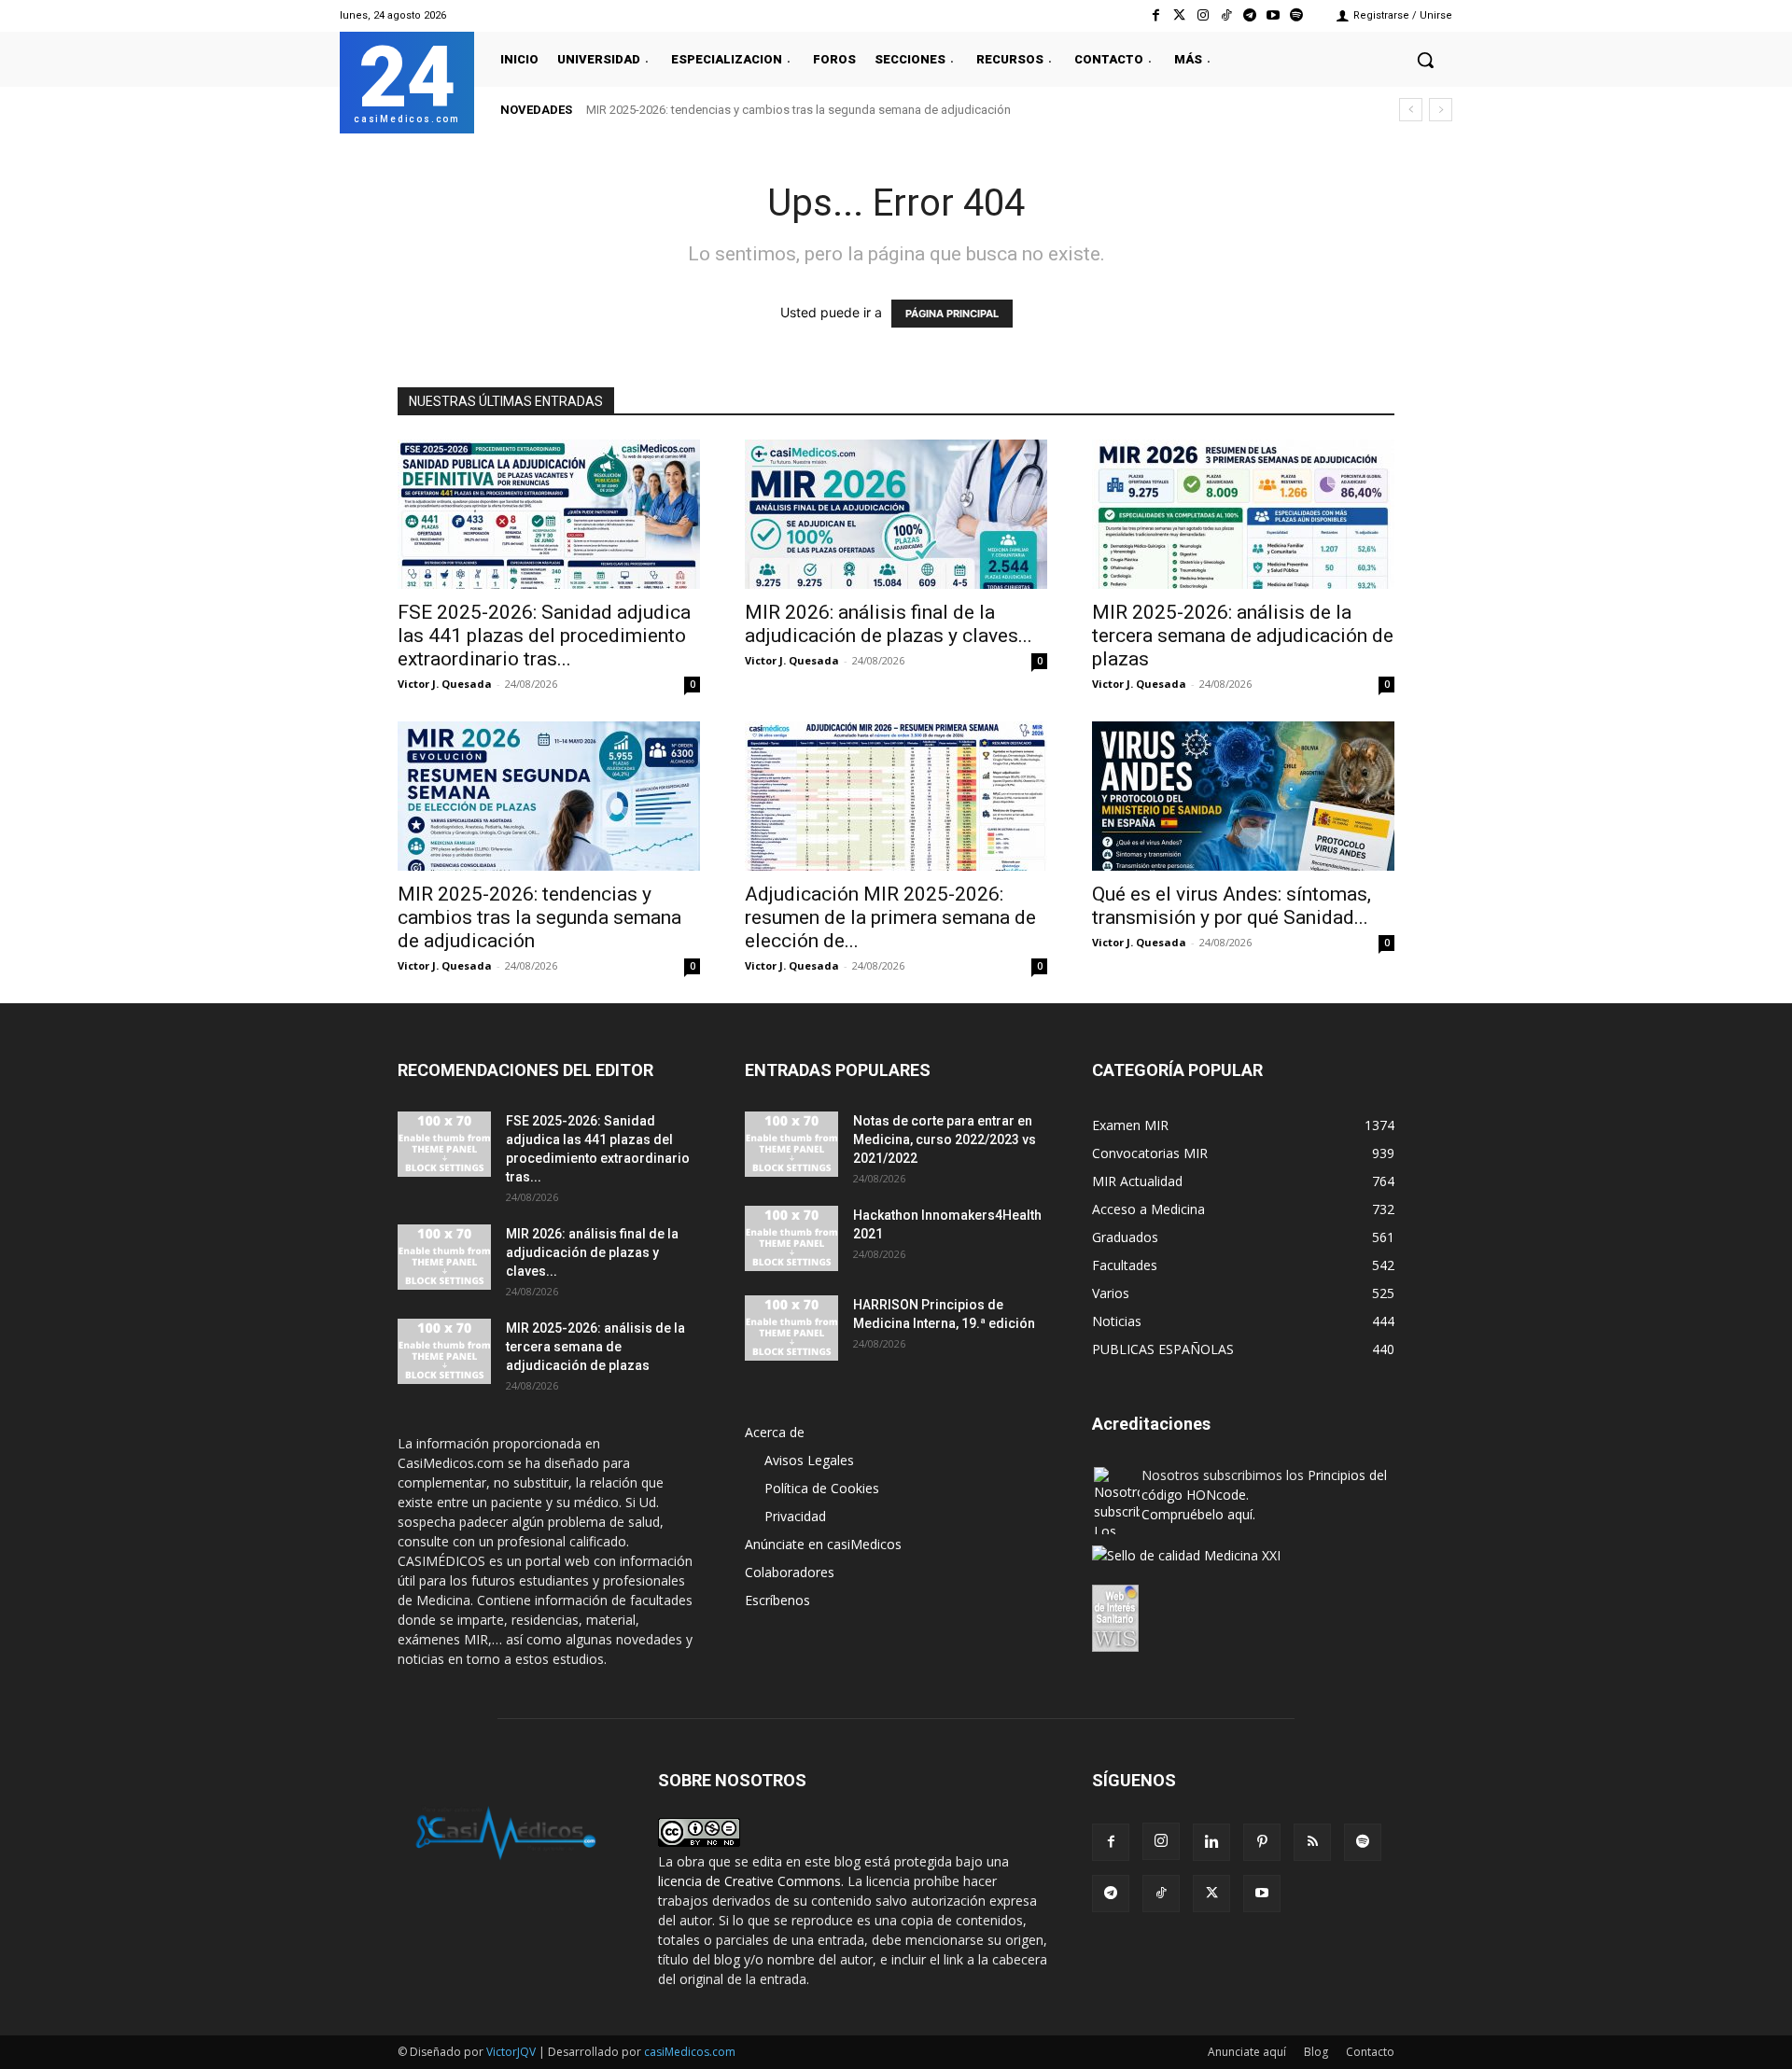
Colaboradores (790, 1572)
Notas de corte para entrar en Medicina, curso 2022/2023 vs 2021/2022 (945, 1139)
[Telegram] (1249, 15)
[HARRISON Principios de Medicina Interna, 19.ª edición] (791, 1328)
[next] (1441, 110)
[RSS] (1312, 1842)
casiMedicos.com (690, 2052)
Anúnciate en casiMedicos (823, 1544)
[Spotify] (1297, 15)
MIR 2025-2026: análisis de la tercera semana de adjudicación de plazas (1243, 636)
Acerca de (775, 1432)
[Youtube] (1274, 15)
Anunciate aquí (1247, 2052)
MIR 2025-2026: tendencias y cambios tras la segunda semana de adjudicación (539, 917)
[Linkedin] (1211, 1842)
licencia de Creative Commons (749, 1881)
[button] (1425, 60)
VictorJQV (512, 2052)
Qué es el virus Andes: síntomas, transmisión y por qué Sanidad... (1232, 906)
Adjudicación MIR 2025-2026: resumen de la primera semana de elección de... (890, 917)
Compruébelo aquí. (1198, 1514)
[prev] (1411, 110)
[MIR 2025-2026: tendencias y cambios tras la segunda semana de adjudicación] (549, 796)
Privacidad (795, 1516)
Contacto (1370, 2052)
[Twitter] (1179, 15)
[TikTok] (1161, 1894)
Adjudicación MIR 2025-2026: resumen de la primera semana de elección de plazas (823, 110)
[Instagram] (1203, 15)
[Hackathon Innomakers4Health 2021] (791, 1238)
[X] (1211, 1894)
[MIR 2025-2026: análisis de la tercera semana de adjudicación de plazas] (1243, 514)
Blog (1316, 2052)
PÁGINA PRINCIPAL (952, 314)
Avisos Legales (809, 1460)
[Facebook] (1156, 15)
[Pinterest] (1262, 1842)
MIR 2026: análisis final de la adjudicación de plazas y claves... (889, 624)
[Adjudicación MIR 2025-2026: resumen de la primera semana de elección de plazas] (896, 796)
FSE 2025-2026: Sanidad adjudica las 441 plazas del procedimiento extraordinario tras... (544, 636)
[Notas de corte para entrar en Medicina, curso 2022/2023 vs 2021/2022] (791, 1144)
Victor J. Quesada (445, 684)
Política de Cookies (822, 1488)
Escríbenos (777, 1600)
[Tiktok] (1226, 15)
